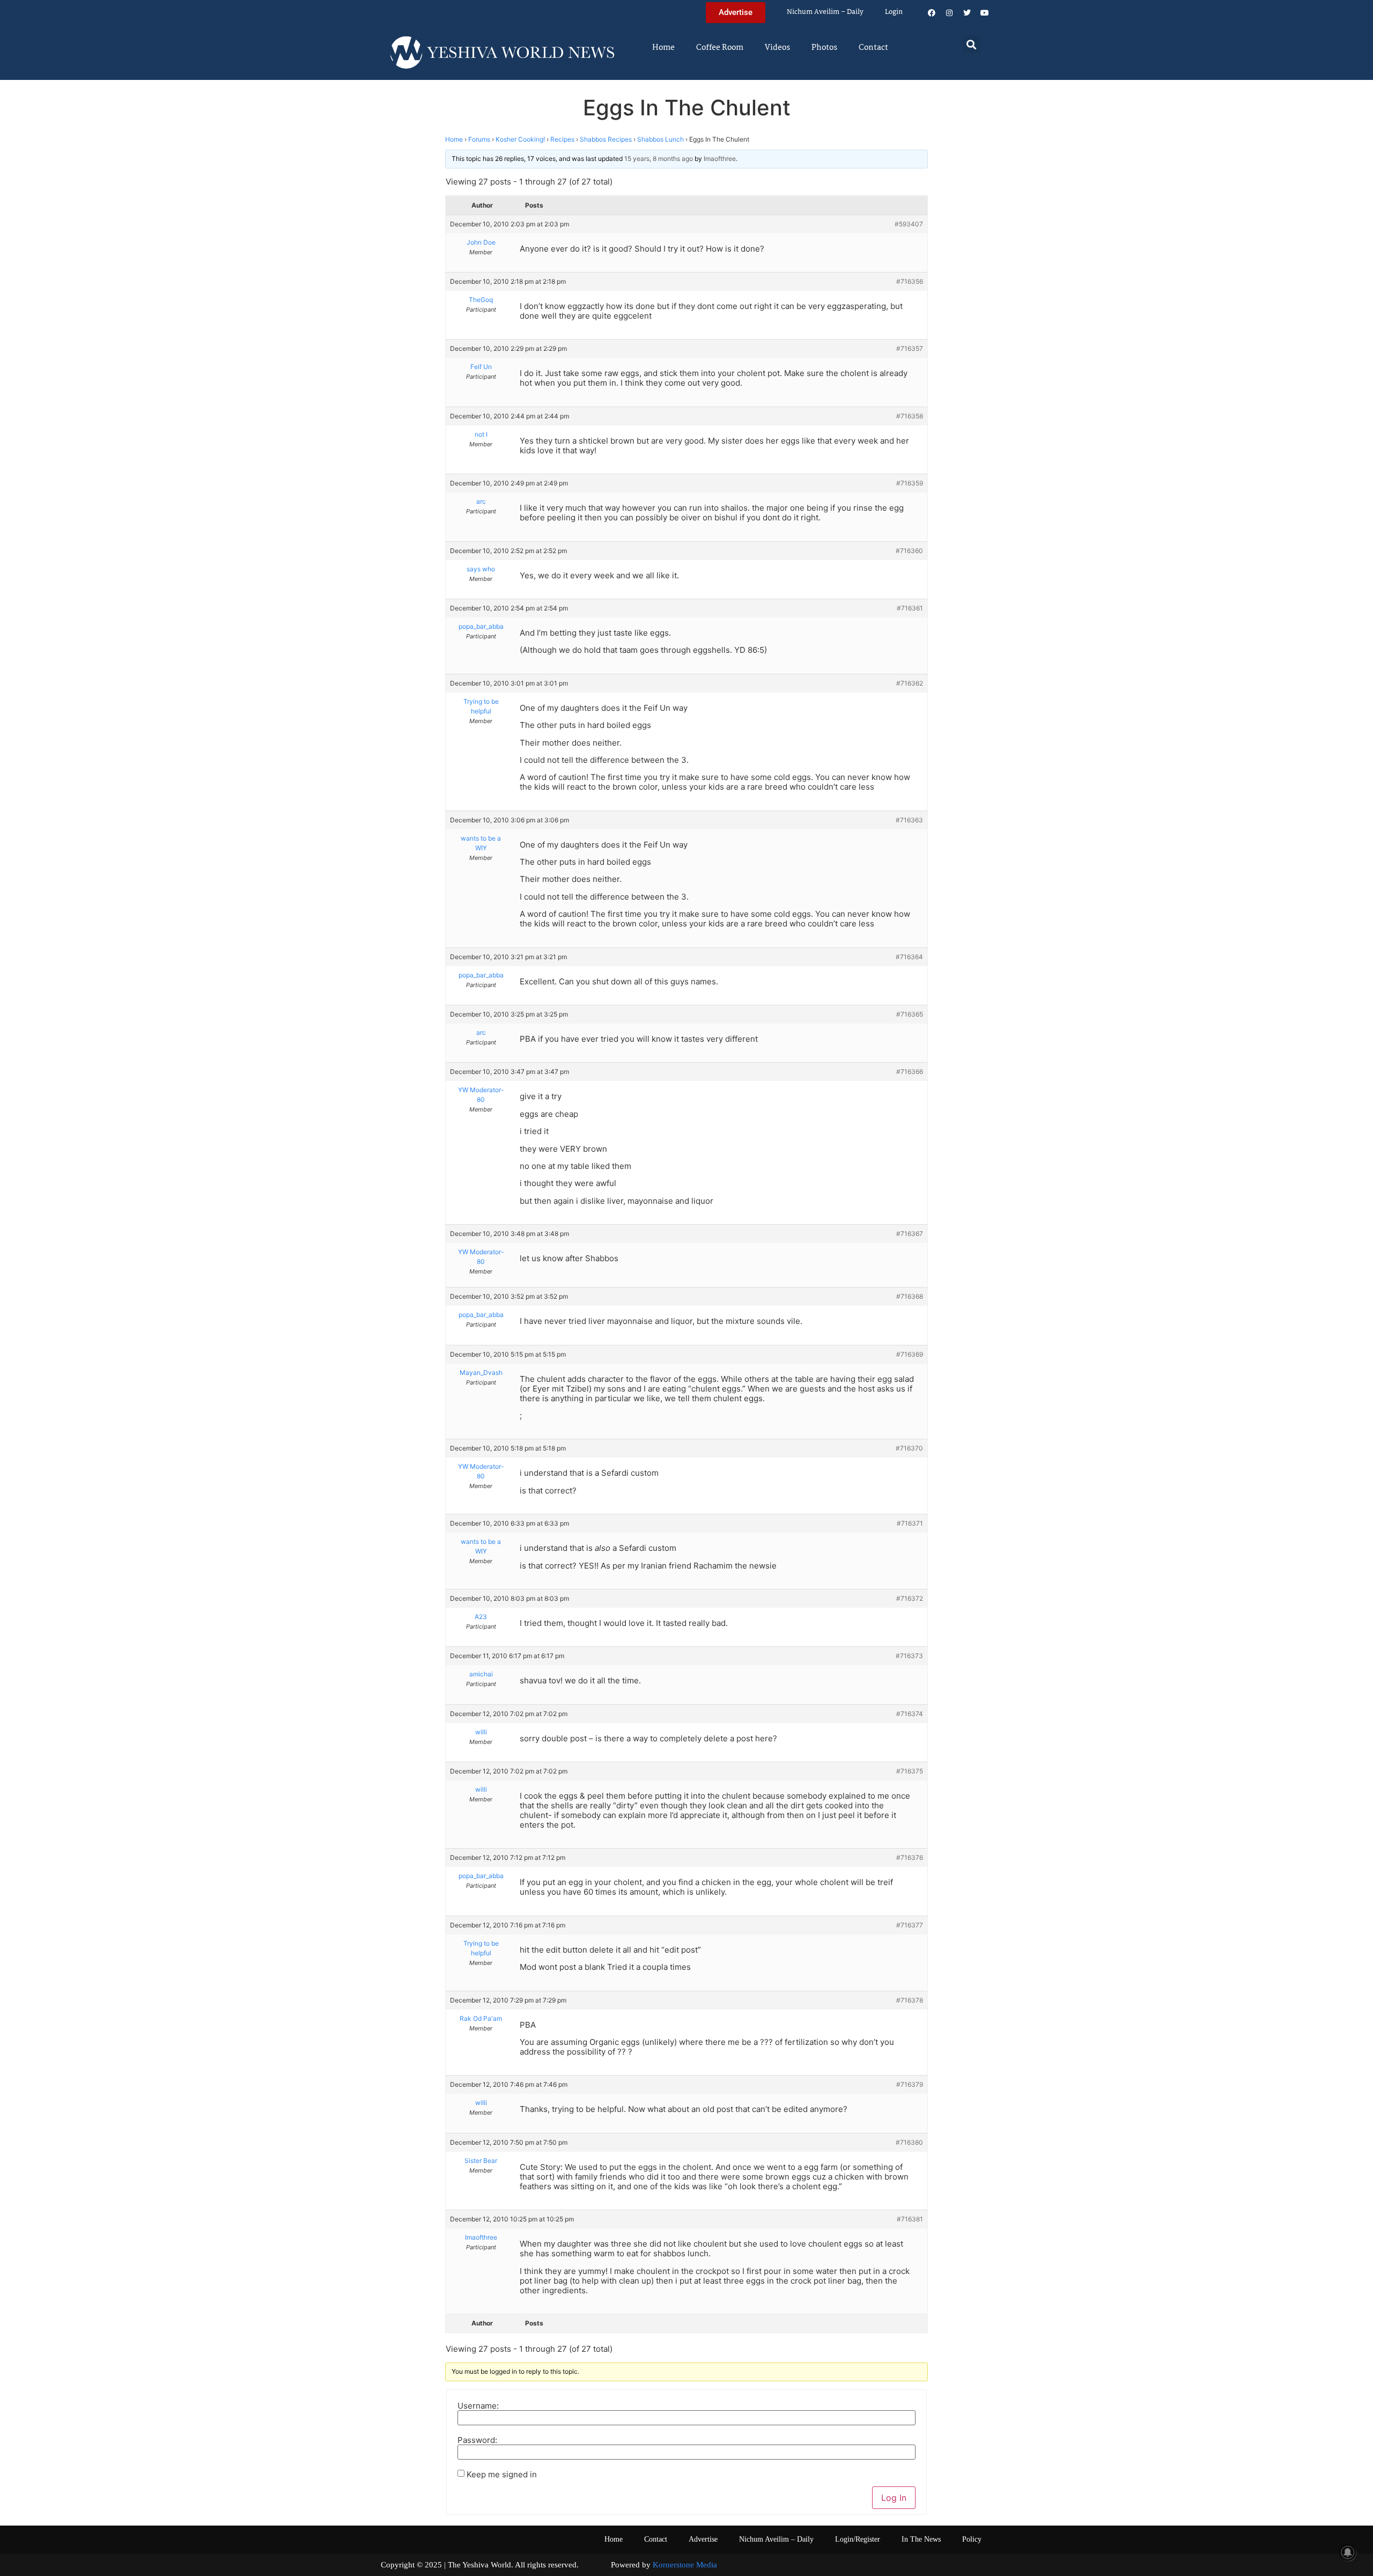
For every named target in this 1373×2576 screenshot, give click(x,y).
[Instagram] (949, 13)
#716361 (910, 608)
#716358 (910, 416)
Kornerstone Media (685, 2565)
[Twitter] (967, 13)
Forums (479, 139)
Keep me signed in (502, 2474)
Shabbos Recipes (606, 139)
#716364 (909, 957)
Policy (972, 2539)
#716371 (910, 1523)
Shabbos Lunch (660, 139)
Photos (824, 48)
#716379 (910, 2084)
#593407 (909, 224)
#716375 (910, 1771)
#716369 (910, 1354)
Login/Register (858, 2539)
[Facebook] (932, 13)
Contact (873, 48)
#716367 (910, 1234)
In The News (921, 2539)
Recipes (562, 139)
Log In (894, 2498)
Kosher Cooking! (520, 139)
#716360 (909, 551)
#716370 (909, 1448)
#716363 (909, 820)
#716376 (910, 1857)
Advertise (703, 2539)
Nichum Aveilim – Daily (825, 12)
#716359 (910, 483)
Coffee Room (720, 48)
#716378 (910, 2000)
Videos (777, 48)
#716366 (910, 1072)
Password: (477, 2440)
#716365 (910, 1014)
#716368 (910, 1296)
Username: (478, 2406)
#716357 (910, 348)
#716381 (910, 2219)
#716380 (909, 2142)
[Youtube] (985, 13)
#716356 (910, 281)
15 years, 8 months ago (659, 159)
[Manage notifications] (1348, 2552)
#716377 (910, 1925)
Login (894, 12)
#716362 (910, 683)
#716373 (909, 1656)
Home (663, 48)
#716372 (910, 1598)
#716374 (910, 1714)
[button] (972, 44)
